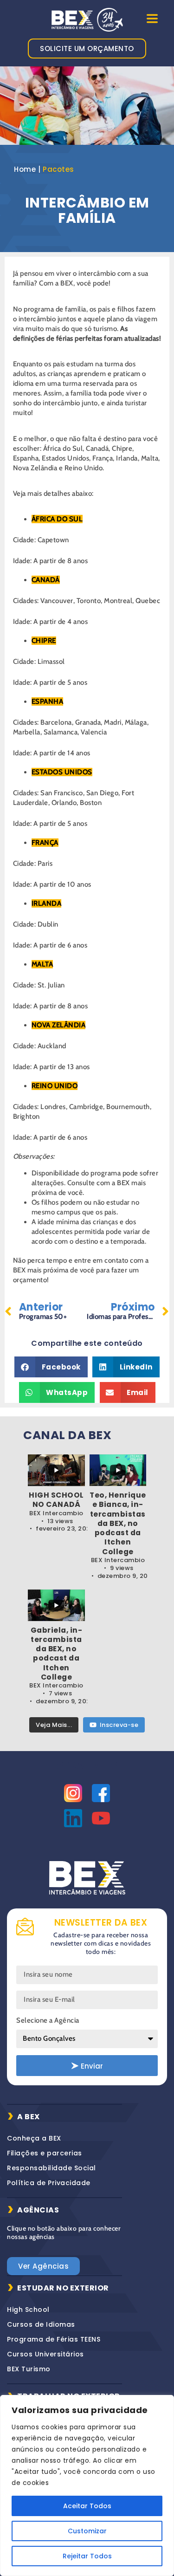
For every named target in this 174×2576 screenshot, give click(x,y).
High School (28, 2310)
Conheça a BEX (34, 2138)
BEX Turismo (29, 2369)
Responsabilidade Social (52, 2168)
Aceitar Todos (87, 2506)
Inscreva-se (119, 1725)
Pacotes (58, 169)
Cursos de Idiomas (41, 2324)
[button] (51, 1367)
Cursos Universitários (45, 2354)
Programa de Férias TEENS (54, 2339)
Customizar (87, 2531)
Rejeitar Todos (87, 2556)
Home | (27, 169)
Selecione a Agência (48, 2020)
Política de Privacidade (49, 2183)
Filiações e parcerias (45, 2153)
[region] (87, 2485)
